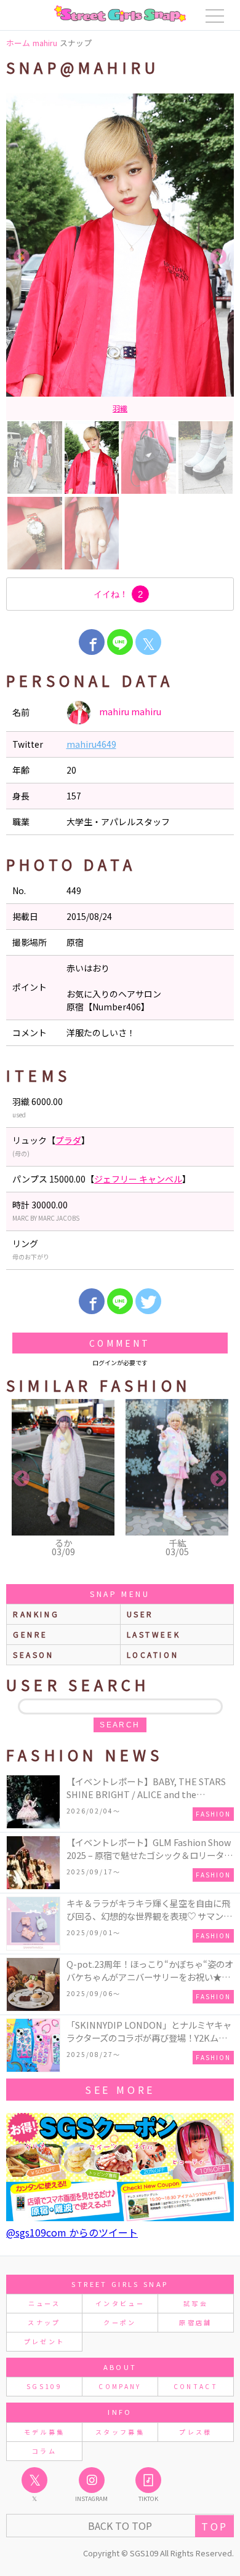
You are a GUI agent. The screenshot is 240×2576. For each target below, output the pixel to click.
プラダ (135, 408)
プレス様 (195, 2432)
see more (120, 2090)
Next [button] (218, 257)
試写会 (196, 2303)
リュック (102, 408)
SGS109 (44, 2386)
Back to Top (120, 2526)
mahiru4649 (91, 744)
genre (30, 1634)
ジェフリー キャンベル (138, 1179)
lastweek (154, 1634)
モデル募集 (45, 2432)
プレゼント (45, 2341)
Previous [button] (22, 257)
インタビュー (120, 2303)
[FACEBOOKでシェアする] (92, 642)
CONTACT (196, 2386)
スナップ (44, 2322)
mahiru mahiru (129, 711)
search (120, 1725)
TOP (214, 2526)
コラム (44, 2451)
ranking (36, 1614)
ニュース (44, 2303)
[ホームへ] (120, 14)
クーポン (120, 2322)
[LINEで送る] (120, 642)
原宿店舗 (195, 2322)
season (34, 1655)
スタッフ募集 (120, 2432)
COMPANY (120, 2386)
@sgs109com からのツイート (72, 2232)
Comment (120, 1343)
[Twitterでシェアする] (148, 1301)
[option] (120, 257)
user (140, 1614)
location (153, 1655)
